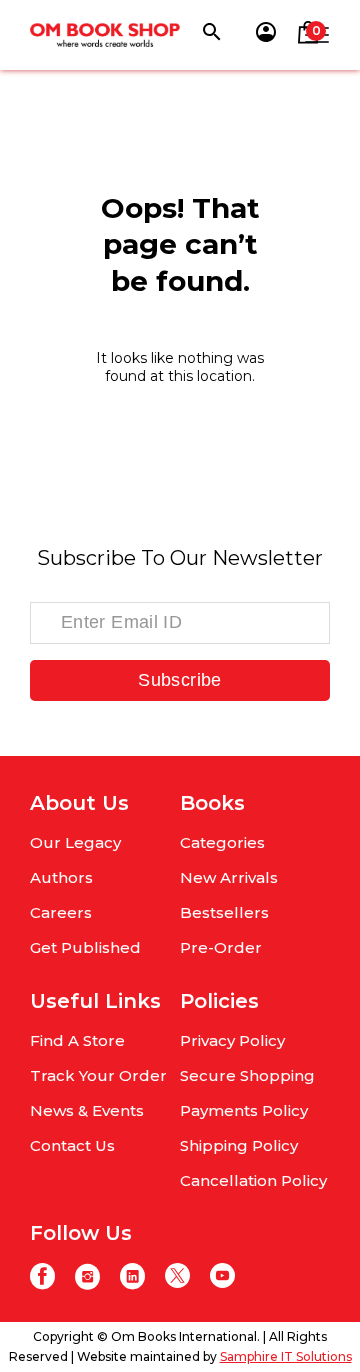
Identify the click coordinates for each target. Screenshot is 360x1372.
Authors (61, 877)
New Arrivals (229, 877)
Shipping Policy (239, 1145)
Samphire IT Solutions (286, 1356)
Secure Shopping (247, 1075)
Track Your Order (98, 1075)
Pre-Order (221, 947)
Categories (222, 842)
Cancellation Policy (253, 1180)
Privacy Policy (232, 1040)
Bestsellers (224, 912)
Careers (61, 912)
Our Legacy (75, 842)
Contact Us (72, 1145)
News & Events (87, 1110)
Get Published (85, 947)
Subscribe (179, 680)
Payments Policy (244, 1110)
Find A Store (77, 1040)
